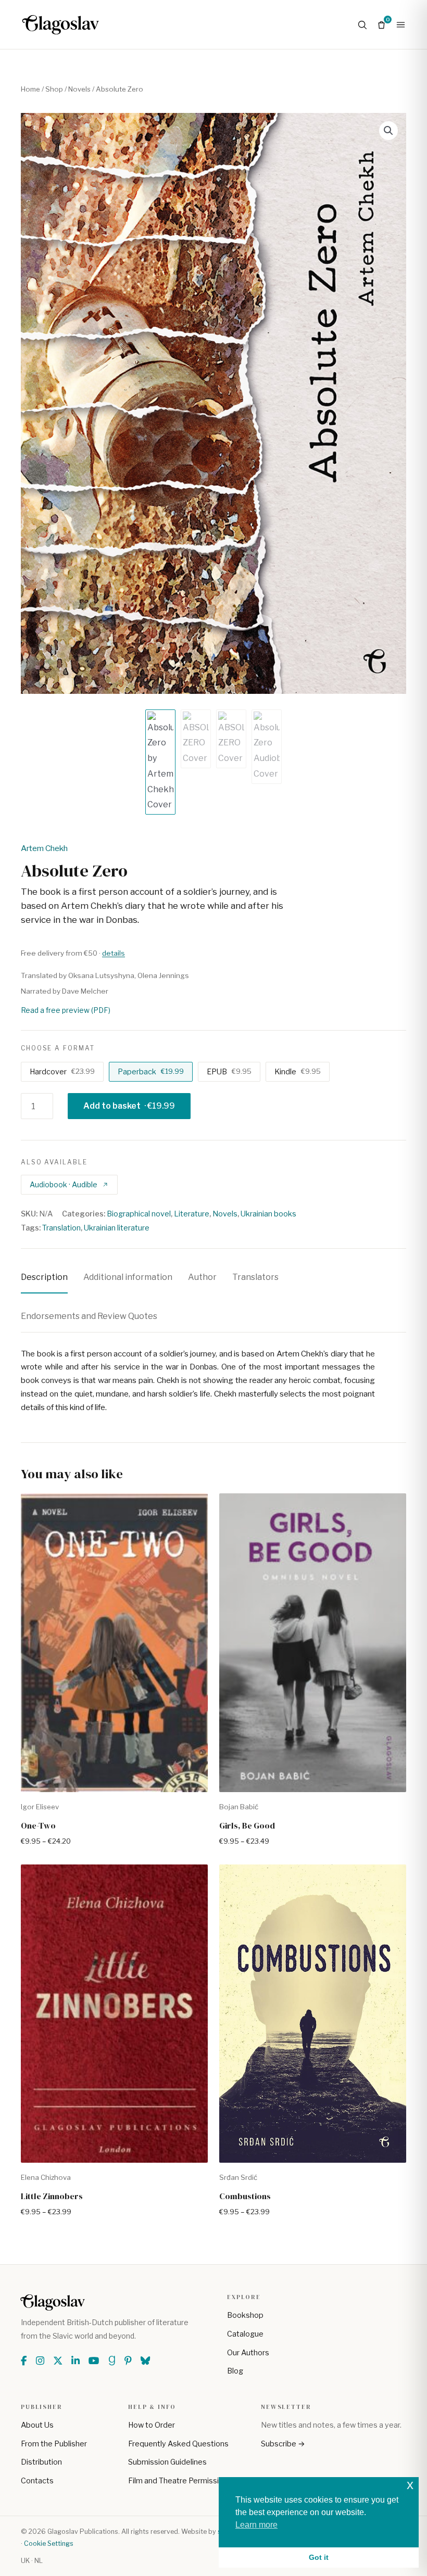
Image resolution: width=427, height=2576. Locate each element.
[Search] (362, 25)
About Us (37, 2425)
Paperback (151, 1072)
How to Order (152, 2425)
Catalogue (245, 2334)
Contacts (37, 2481)
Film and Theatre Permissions (180, 2481)
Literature (192, 1214)
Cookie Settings (49, 2543)
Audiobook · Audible (64, 1184)
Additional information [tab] (128, 1277)
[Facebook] (24, 2361)
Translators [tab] (255, 1277)
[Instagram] (40, 2361)
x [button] (410, 2485)
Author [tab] (202, 1277)
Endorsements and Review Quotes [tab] (89, 1316)
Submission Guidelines (167, 2462)
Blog (235, 2371)
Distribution (41, 2462)
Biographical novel (139, 1214)
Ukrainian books (268, 1214)
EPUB (229, 1072)
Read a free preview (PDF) (66, 1010)
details (114, 953)
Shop (54, 89)
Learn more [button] (256, 2525)
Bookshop (245, 2315)
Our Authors (248, 2353)
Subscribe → (283, 2444)
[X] (58, 2361)
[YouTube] (94, 2361)
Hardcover (62, 1072)
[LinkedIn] (76, 2361)
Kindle (298, 1072)
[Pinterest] (128, 2361)
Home (30, 89)
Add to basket (129, 1106)
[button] (388, 131)
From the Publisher (54, 2444)
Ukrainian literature (117, 1228)
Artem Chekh (44, 848)
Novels (79, 89)
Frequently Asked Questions (178, 2444)
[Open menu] (401, 25)
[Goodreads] (112, 2361)
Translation (61, 1228)
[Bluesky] (145, 2361)
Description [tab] (44, 1277)
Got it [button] (319, 2557)
